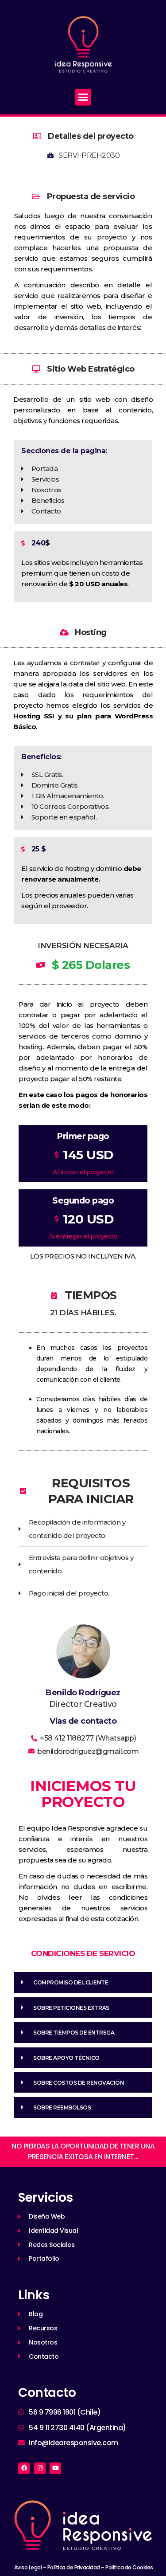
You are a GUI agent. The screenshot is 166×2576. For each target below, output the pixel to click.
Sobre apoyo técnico (66, 2058)
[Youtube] (55, 2468)
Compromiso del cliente (71, 1982)
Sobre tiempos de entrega (74, 2033)
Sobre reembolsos (62, 2107)
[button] (83, 97)
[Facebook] (24, 2468)
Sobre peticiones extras (71, 2008)
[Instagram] (40, 2468)
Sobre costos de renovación (79, 2083)
